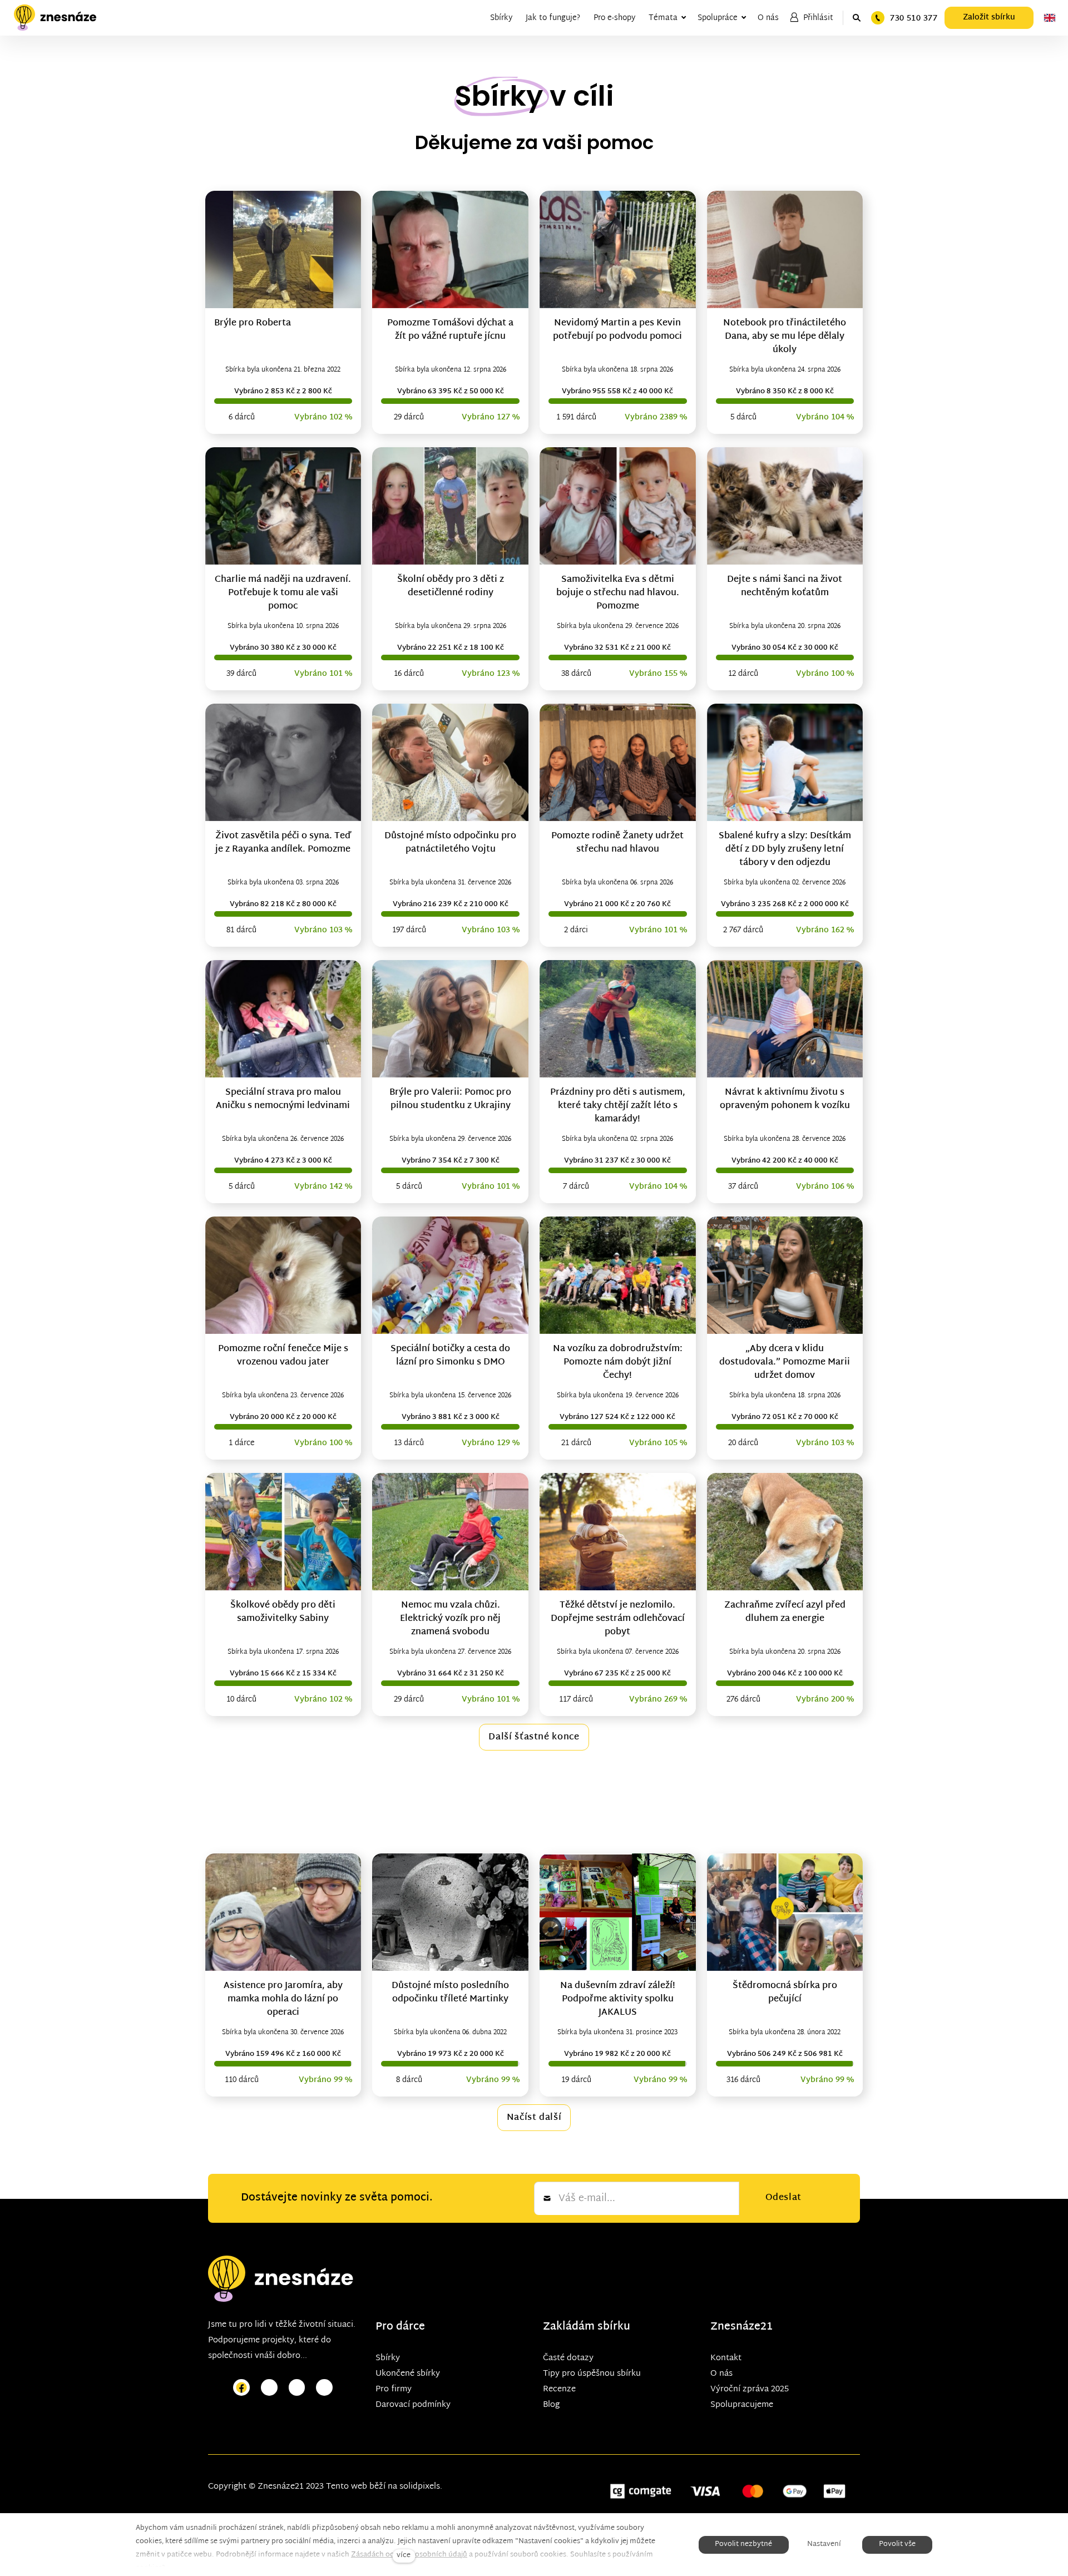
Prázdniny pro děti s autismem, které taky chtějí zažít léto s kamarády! (618, 1106)
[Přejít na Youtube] (297, 2388)
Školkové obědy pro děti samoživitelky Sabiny (283, 1612)
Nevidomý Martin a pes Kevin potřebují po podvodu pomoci (617, 330)
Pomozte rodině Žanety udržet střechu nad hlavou (617, 843)
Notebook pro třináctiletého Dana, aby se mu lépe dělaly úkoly (785, 337)
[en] (1050, 18)
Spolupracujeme (742, 2405)
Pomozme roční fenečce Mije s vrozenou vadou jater (283, 1356)
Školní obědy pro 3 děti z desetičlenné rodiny (451, 587)
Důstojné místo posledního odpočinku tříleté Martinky (450, 1993)
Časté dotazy (568, 2358)
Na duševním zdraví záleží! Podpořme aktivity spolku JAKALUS (618, 1999)
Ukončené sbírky (408, 2374)
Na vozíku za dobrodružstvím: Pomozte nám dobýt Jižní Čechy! (618, 1363)
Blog (551, 2405)
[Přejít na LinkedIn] (324, 2388)
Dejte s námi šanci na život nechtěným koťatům (785, 587)
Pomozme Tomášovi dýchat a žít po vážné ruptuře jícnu (450, 330)
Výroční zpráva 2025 (750, 2389)
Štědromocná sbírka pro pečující (785, 1993)
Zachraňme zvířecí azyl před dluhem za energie (785, 1612)
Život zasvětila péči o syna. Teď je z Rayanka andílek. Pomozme (283, 843)
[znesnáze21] (55, 18)
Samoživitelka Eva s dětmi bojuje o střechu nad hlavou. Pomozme (618, 593)
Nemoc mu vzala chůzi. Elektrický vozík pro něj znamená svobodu (450, 1619)
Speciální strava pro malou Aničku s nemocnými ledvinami (283, 1099)
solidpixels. (421, 2487)
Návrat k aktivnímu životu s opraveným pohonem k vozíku (785, 1099)
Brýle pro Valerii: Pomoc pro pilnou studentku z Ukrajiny (450, 1099)
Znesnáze (735, 2327)
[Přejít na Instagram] (269, 2388)
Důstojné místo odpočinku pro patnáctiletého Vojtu (450, 843)
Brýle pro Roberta (253, 323)
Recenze (559, 2389)
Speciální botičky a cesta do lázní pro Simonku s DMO (450, 1356)
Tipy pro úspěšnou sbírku (592, 2374)
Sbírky (388, 2358)
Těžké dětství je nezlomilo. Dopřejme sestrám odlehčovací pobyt (618, 1619)
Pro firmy (394, 2389)
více (404, 2556)
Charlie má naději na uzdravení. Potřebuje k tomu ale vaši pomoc (283, 593)
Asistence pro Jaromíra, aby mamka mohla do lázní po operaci (283, 1999)
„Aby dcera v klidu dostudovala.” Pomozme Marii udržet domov (785, 1363)
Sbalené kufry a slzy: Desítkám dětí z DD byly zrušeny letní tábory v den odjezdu (785, 850)
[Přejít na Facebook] (241, 2388)
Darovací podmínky (413, 2405)
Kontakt (726, 2358)
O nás (721, 2374)
